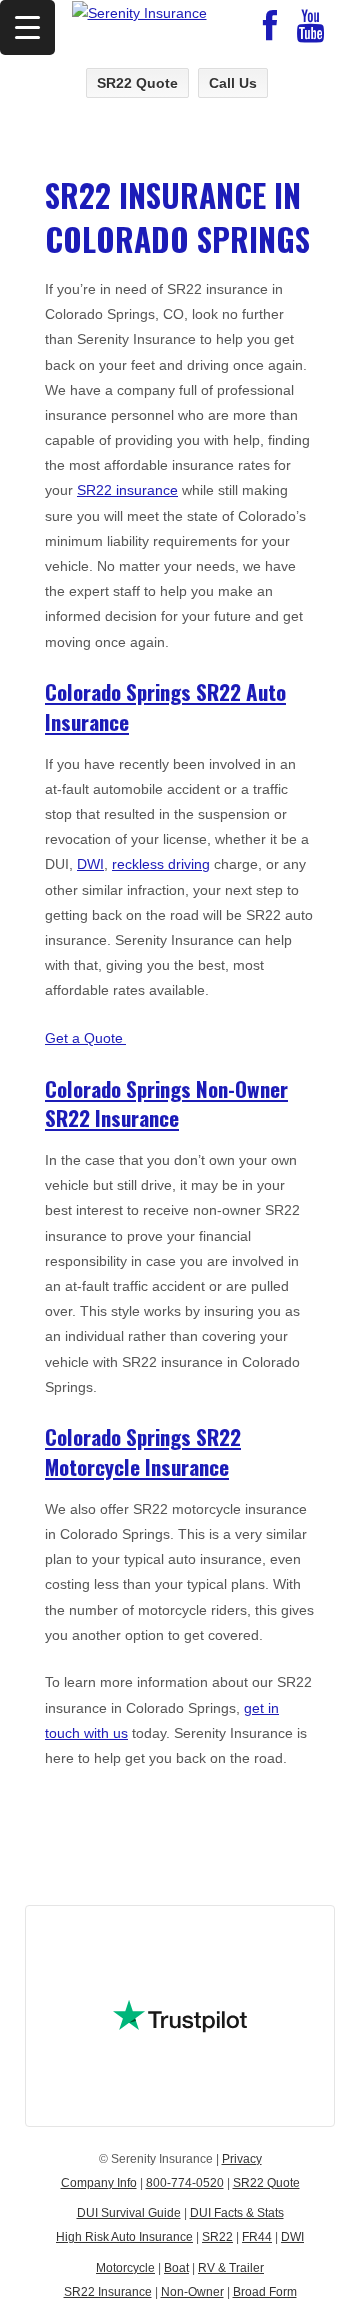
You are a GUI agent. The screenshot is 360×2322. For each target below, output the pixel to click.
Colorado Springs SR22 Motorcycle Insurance (143, 1451)
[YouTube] (311, 32)
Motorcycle (125, 2268)
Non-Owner (192, 2292)
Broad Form (265, 2292)
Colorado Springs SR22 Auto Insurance (165, 706)
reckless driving (161, 864)
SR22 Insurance (108, 2292)
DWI (90, 864)
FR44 (257, 2237)
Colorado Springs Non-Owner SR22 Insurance (166, 1103)
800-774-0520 (185, 2183)
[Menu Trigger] (27, 27)
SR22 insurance (127, 490)
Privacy (242, 2159)
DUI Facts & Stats (237, 2213)
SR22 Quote (137, 83)
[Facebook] (270, 32)
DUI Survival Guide (129, 2213)
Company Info (99, 2183)
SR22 (217, 2237)
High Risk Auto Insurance (124, 2237)
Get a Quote (85, 1038)
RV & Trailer (231, 2268)
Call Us (233, 83)
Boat (176, 2268)
